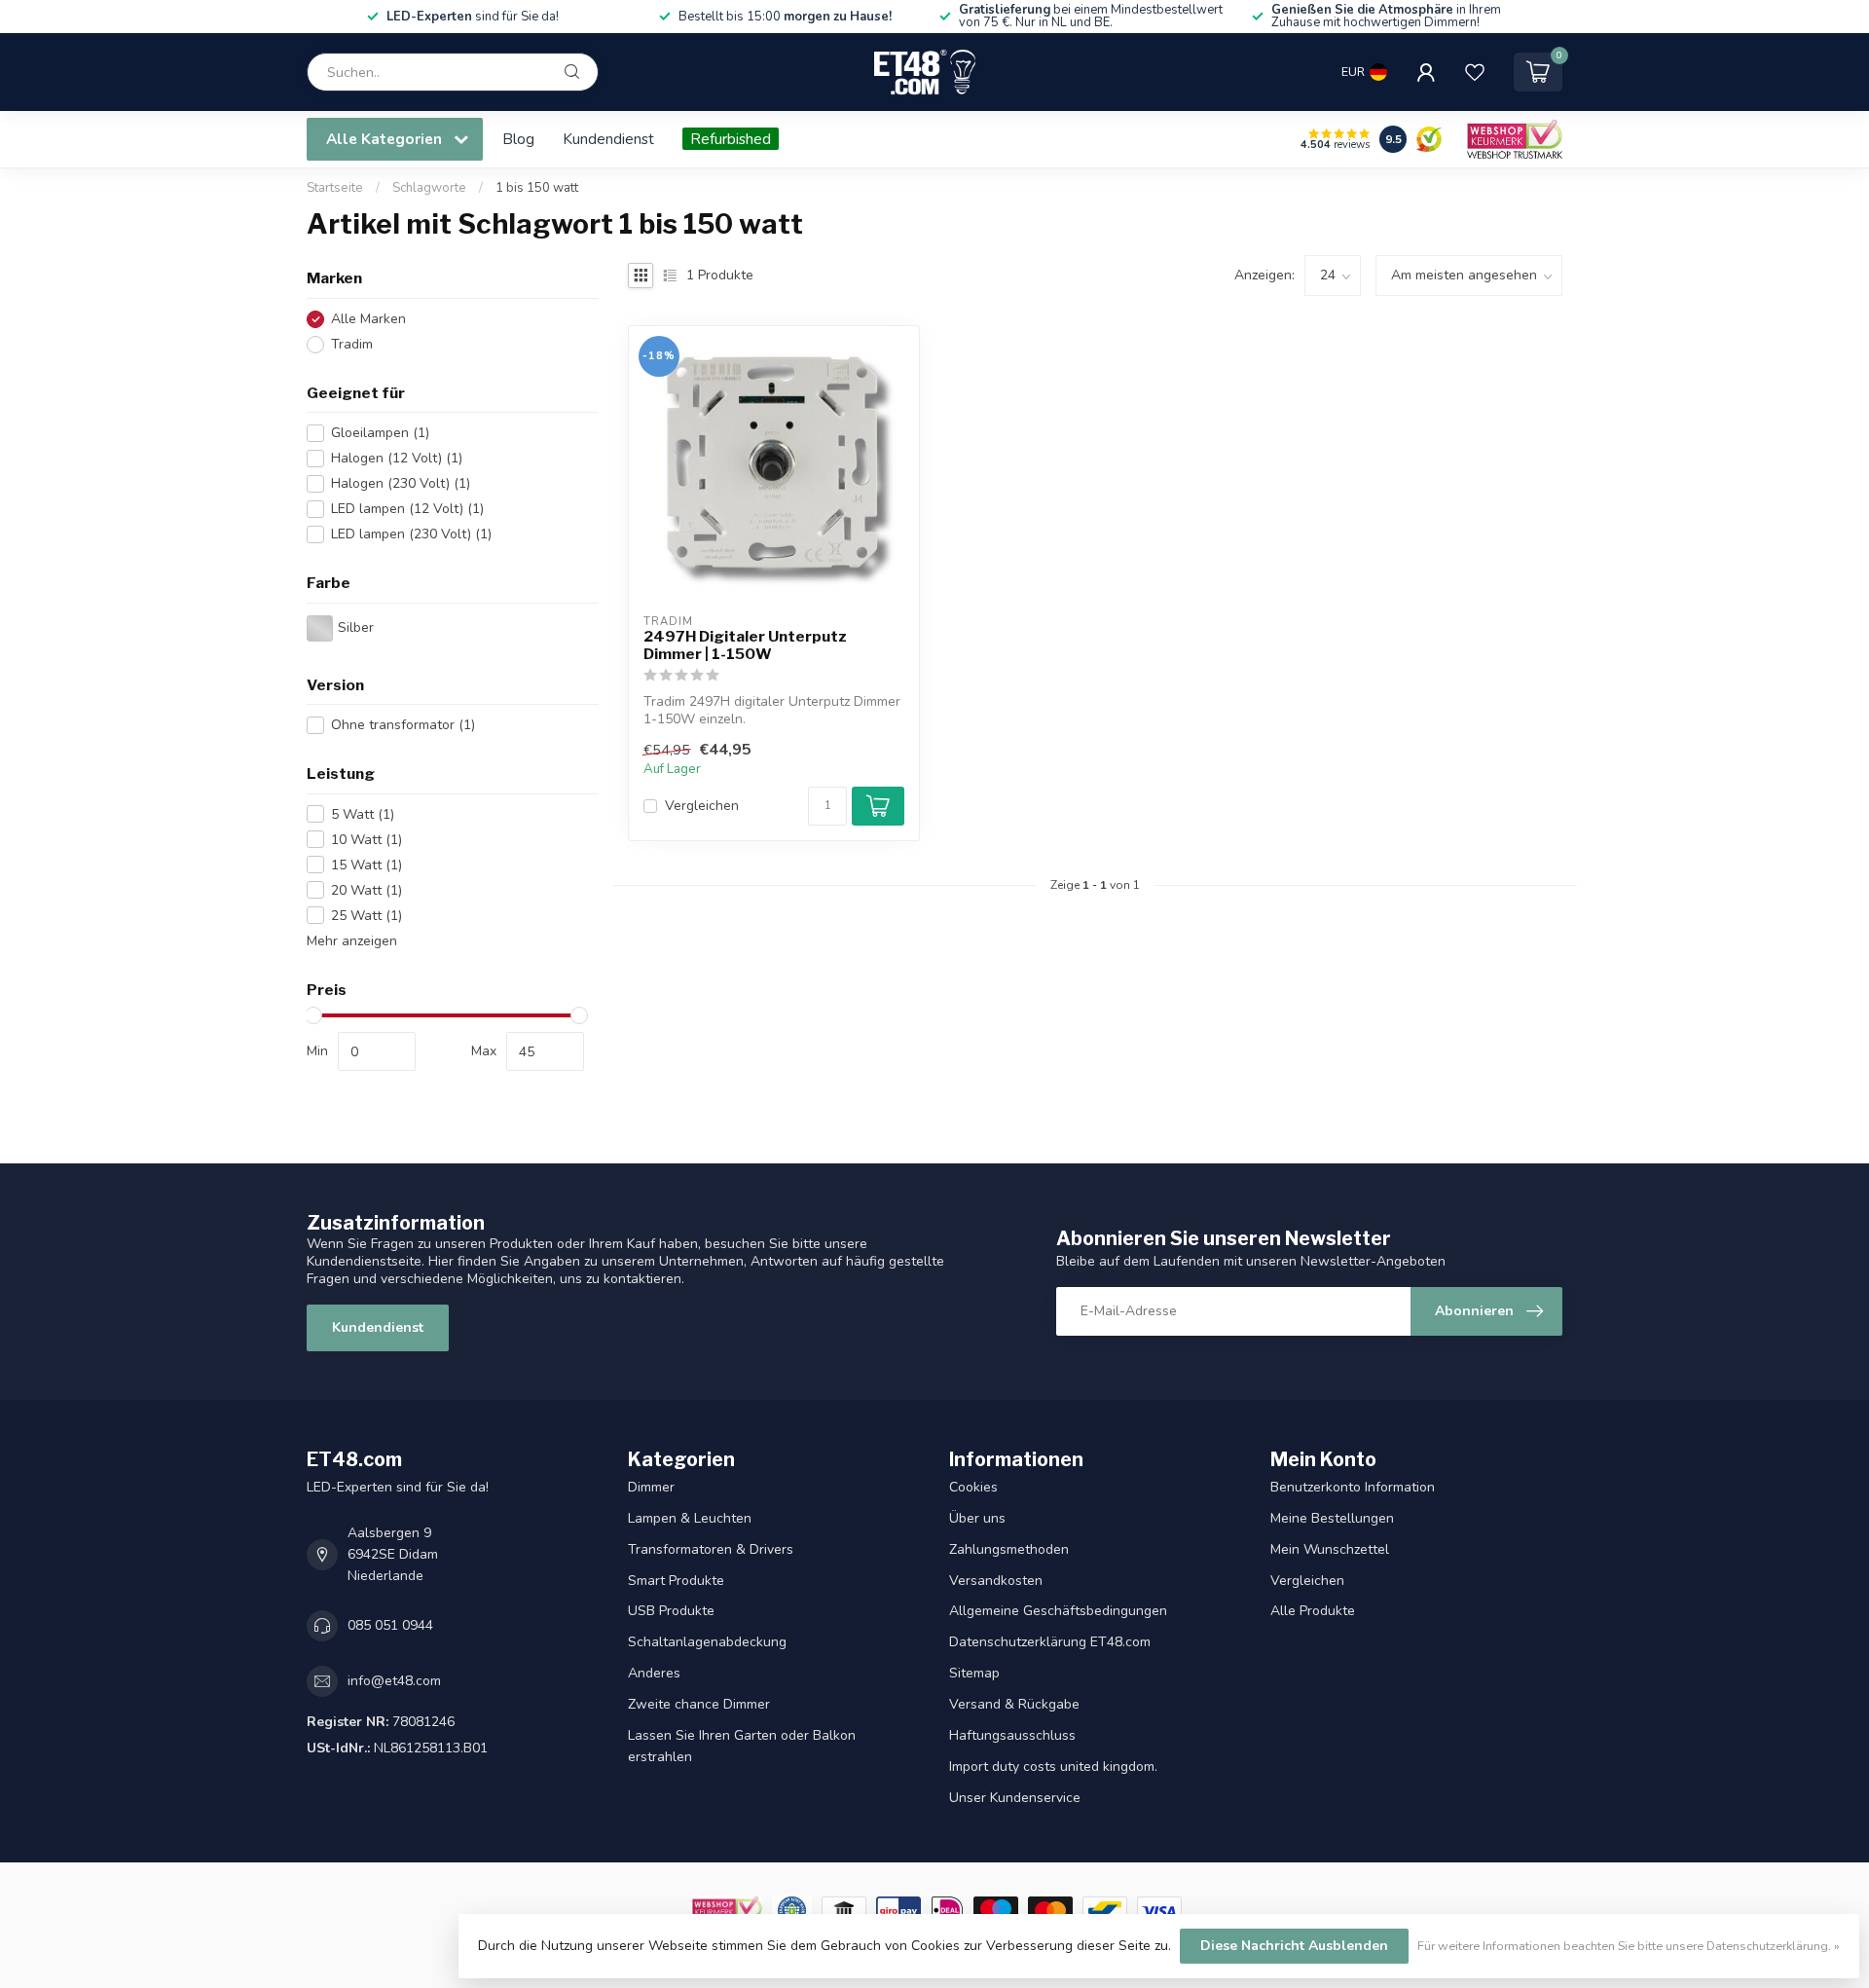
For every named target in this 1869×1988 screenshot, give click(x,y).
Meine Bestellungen (1332, 1518)
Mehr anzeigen (352, 941)
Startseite (335, 188)
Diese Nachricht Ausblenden (1294, 1946)
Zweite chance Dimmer (699, 1704)
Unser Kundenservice (1015, 1798)
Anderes (654, 1673)
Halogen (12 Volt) (397, 458)
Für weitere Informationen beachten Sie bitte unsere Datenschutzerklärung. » (1629, 1946)
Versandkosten (996, 1581)
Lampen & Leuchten (690, 1518)
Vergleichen (702, 806)
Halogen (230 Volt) (401, 483)
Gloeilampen (380, 433)
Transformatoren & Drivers (711, 1549)
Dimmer (651, 1487)
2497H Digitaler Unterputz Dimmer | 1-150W (745, 645)
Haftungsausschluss (1012, 1735)
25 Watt (366, 916)
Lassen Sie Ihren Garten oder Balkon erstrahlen (742, 1746)
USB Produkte (671, 1611)
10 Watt (366, 840)
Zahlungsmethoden (1009, 1549)
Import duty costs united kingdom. (1053, 1767)
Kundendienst (608, 139)
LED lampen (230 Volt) (411, 534)
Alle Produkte (1313, 1611)
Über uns (977, 1518)
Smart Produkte (676, 1581)
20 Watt (366, 890)
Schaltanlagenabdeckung (707, 1642)
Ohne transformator (403, 725)
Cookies (973, 1487)
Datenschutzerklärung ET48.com (1050, 1642)
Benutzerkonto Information (1353, 1487)
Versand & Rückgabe (1014, 1704)
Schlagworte (429, 188)
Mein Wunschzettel (1330, 1549)
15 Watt (366, 865)
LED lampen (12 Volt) (407, 509)
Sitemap (974, 1673)
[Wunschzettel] (1475, 72)
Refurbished (731, 139)
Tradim (352, 344)
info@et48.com (394, 1681)
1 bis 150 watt (537, 188)
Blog (518, 139)
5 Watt (363, 814)
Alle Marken (368, 319)
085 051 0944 (390, 1625)
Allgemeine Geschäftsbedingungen (1058, 1611)
